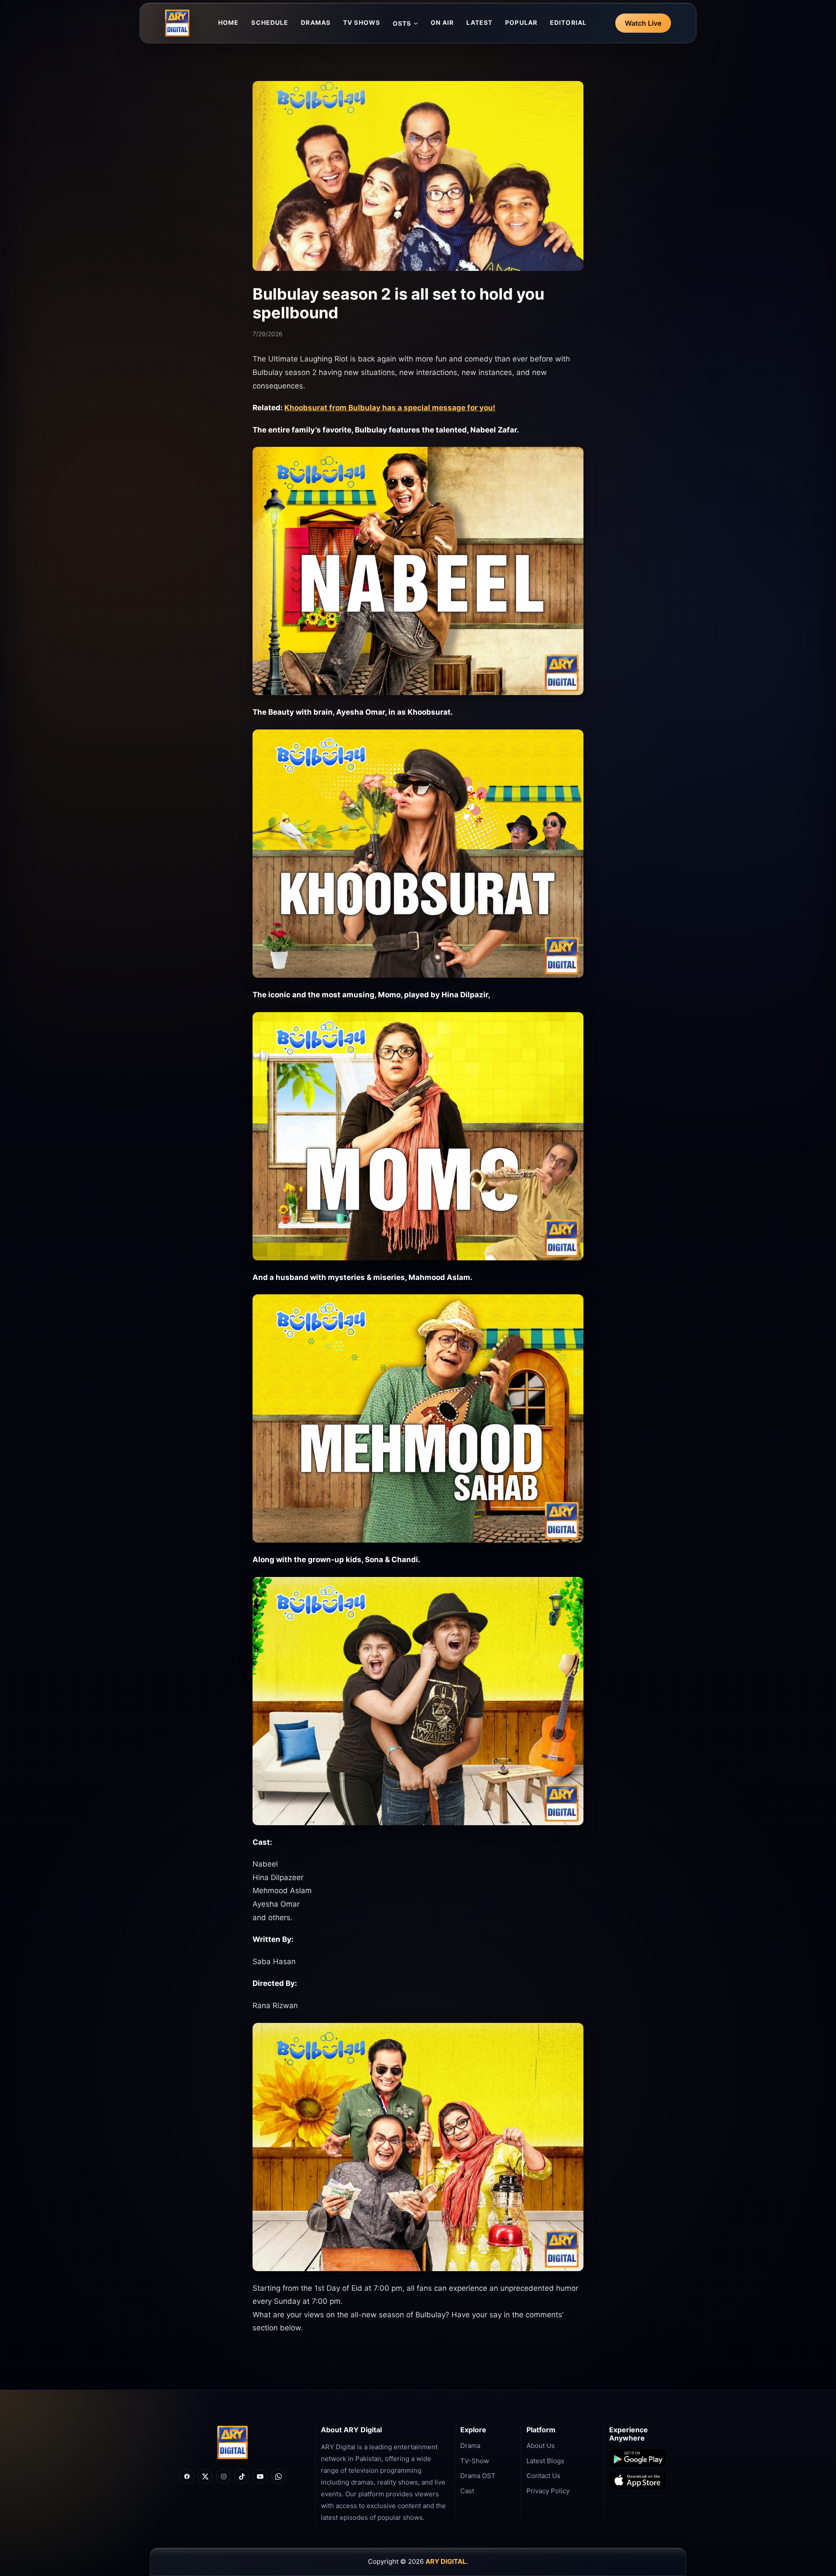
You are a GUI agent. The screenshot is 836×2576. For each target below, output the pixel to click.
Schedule (270, 22)
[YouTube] (260, 2476)
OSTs (402, 23)
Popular (521, 22)
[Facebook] (187, 2476)
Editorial (568, 22)
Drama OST (478, 2476)
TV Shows (362, 22)
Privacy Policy (548, 2491)
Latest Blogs (545, 2461)
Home (228, 22)
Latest (479, 22)
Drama (470, 2446)
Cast (467, 2491)
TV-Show (475, 2461)
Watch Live (643, 23)
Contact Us (543, 2476)
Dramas (316, 22)
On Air (442, 22)
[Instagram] (223, 2476)
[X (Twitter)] (205, 2476)
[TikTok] (242, 2476)
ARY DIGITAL (446, 2561)
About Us (541, 2446)
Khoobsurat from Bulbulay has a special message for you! (390, 408)
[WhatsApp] (278, 2476)
